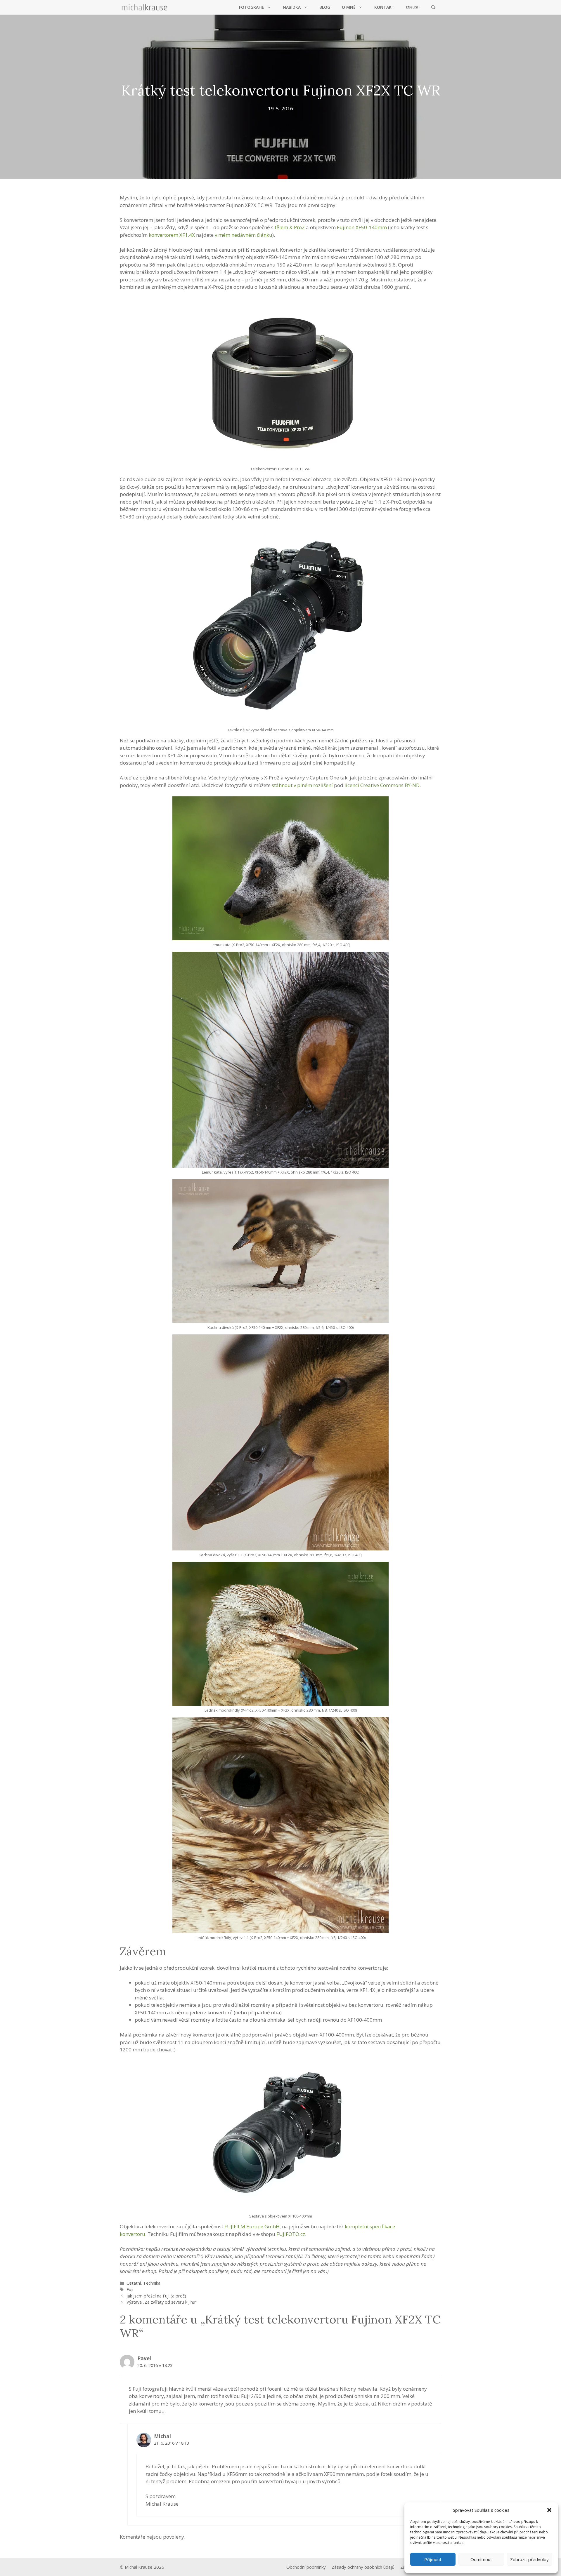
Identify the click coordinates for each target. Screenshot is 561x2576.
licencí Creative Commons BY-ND (382, 785)
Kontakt (384, 7)
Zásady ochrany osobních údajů (363, 2567)
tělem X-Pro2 (290, 227)
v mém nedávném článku (244, 235)
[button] (549, 2510)
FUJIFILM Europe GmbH (252, 2226)
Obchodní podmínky (306, 2567)
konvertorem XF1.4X (172, 235)
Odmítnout (481, 2559)
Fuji (130, 2289)
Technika (152, 2283)
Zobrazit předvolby (529, 2559)
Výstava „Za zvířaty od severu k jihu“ (162, 2302)
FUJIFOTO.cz (291, 2234)
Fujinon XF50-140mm (362, 227)
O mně (349, 7)
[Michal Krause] (144, 7)
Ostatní (134, 2283)
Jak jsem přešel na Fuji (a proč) (156, 2296)
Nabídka (292, 7)
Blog (325, 7)
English (413, 7)
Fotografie (252, 7)
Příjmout (433, 2559)
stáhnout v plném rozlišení (302, 785)
